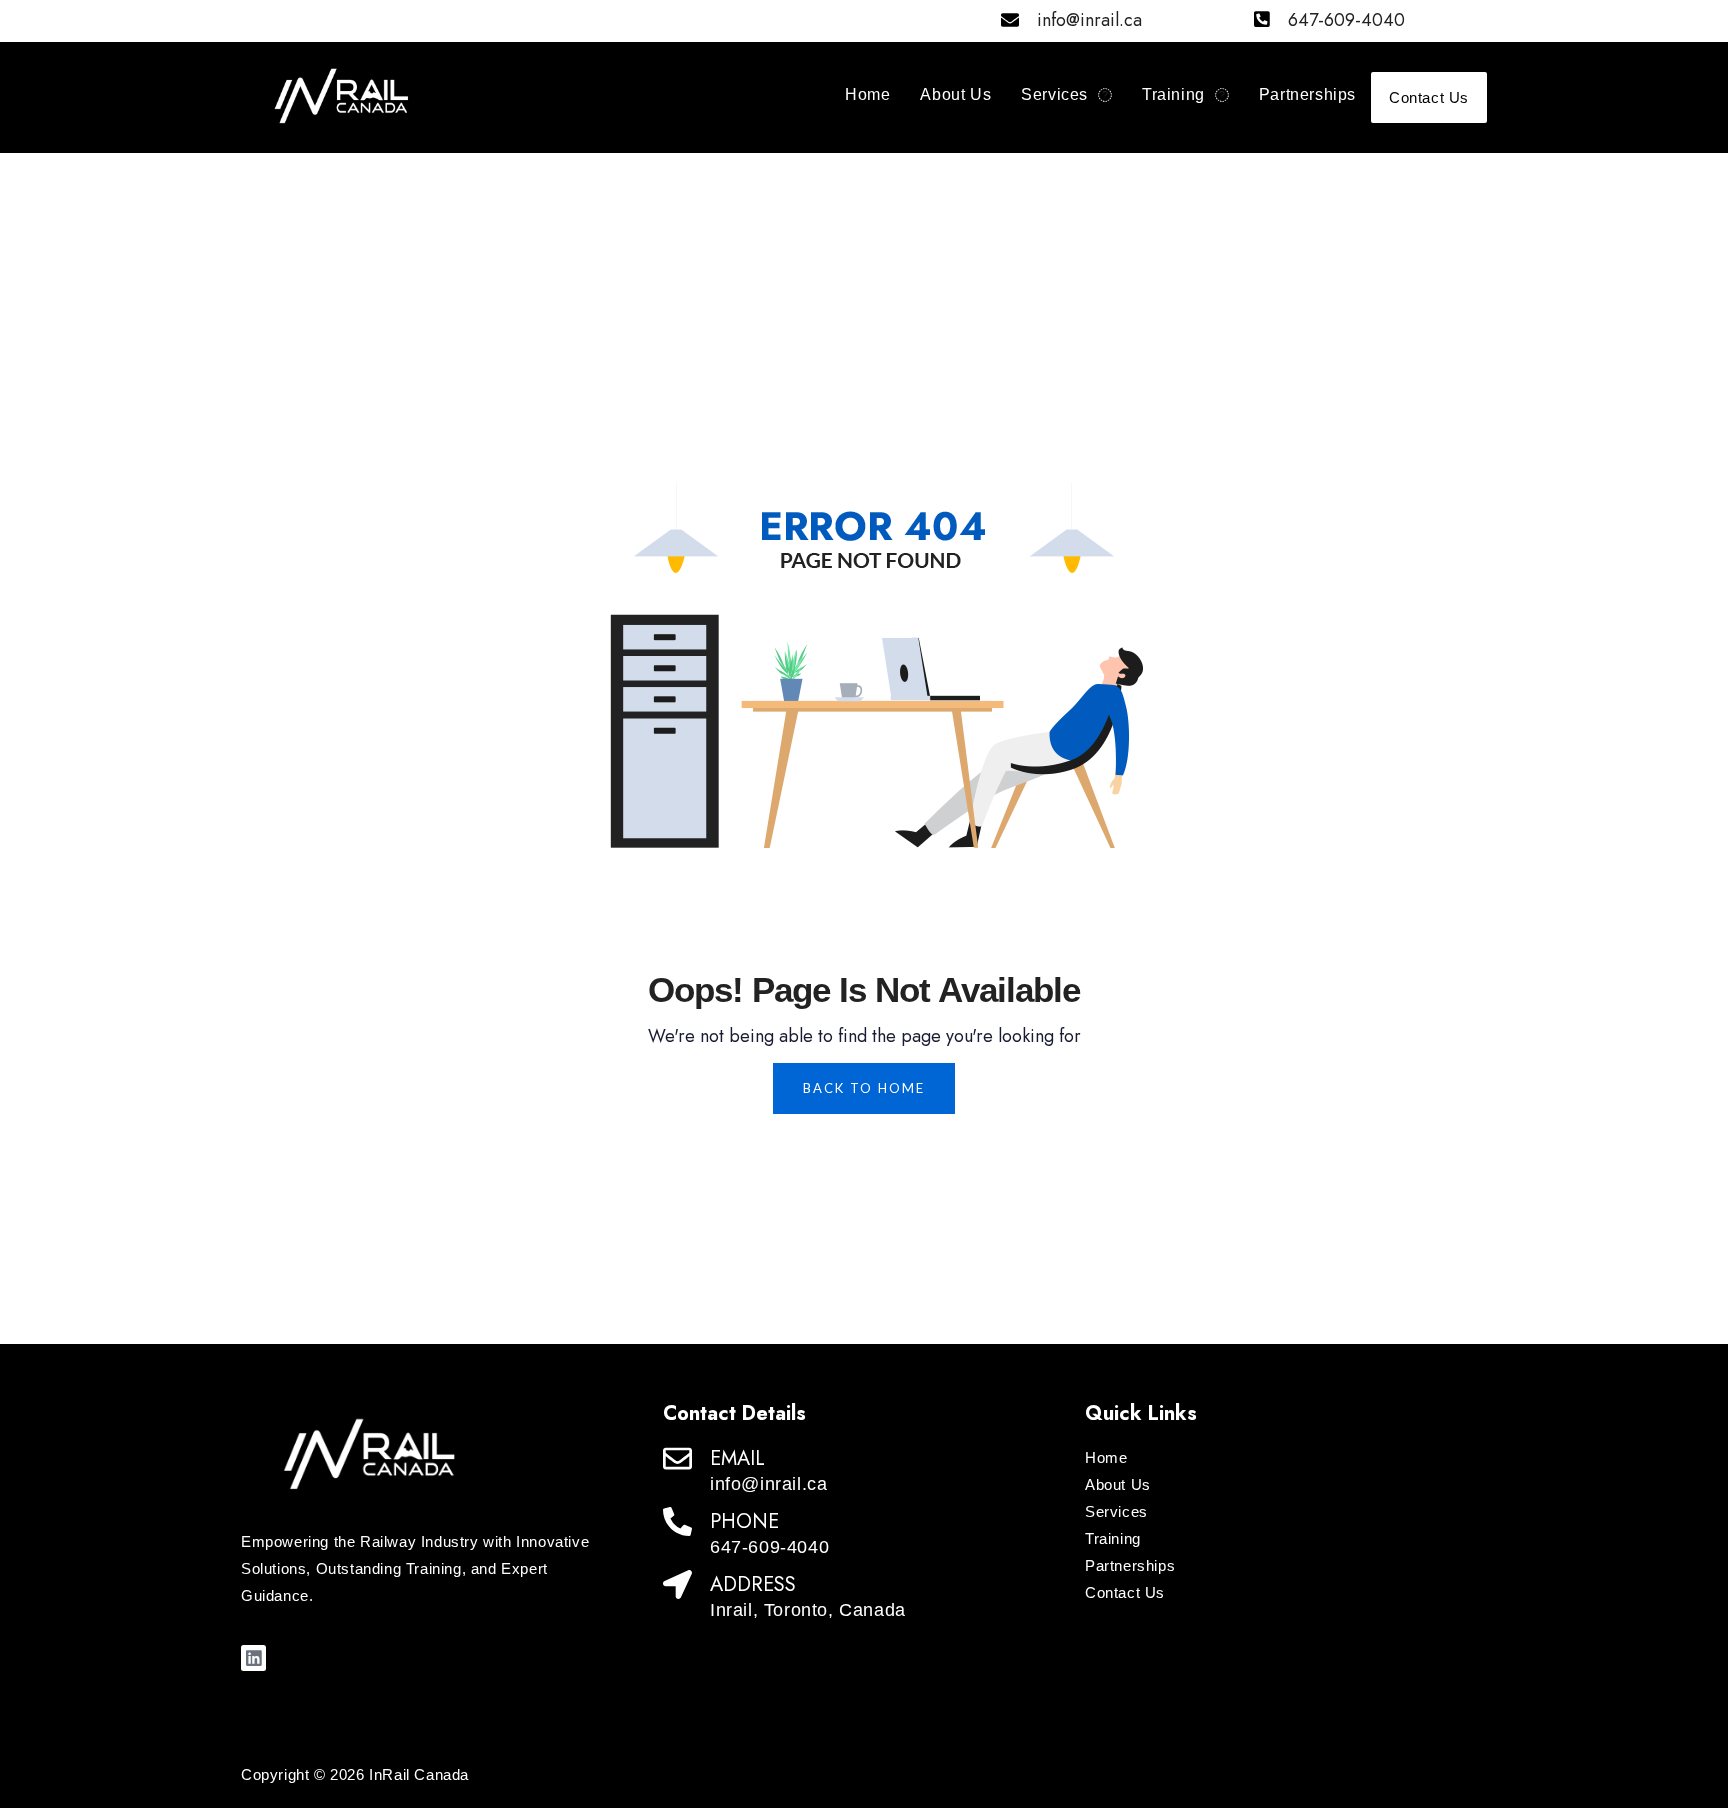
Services (1054, 94)
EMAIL (737, 1458)
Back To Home (864, 1088)
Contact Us (1429, 97)
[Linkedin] (253, 1657)
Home (867, 94)
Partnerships (1307, 94)
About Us (955, 94)
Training (1173, 94)
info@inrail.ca (1089, 20)
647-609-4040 (1346, 20)
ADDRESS (753, 1584)
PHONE (744, 1521)
